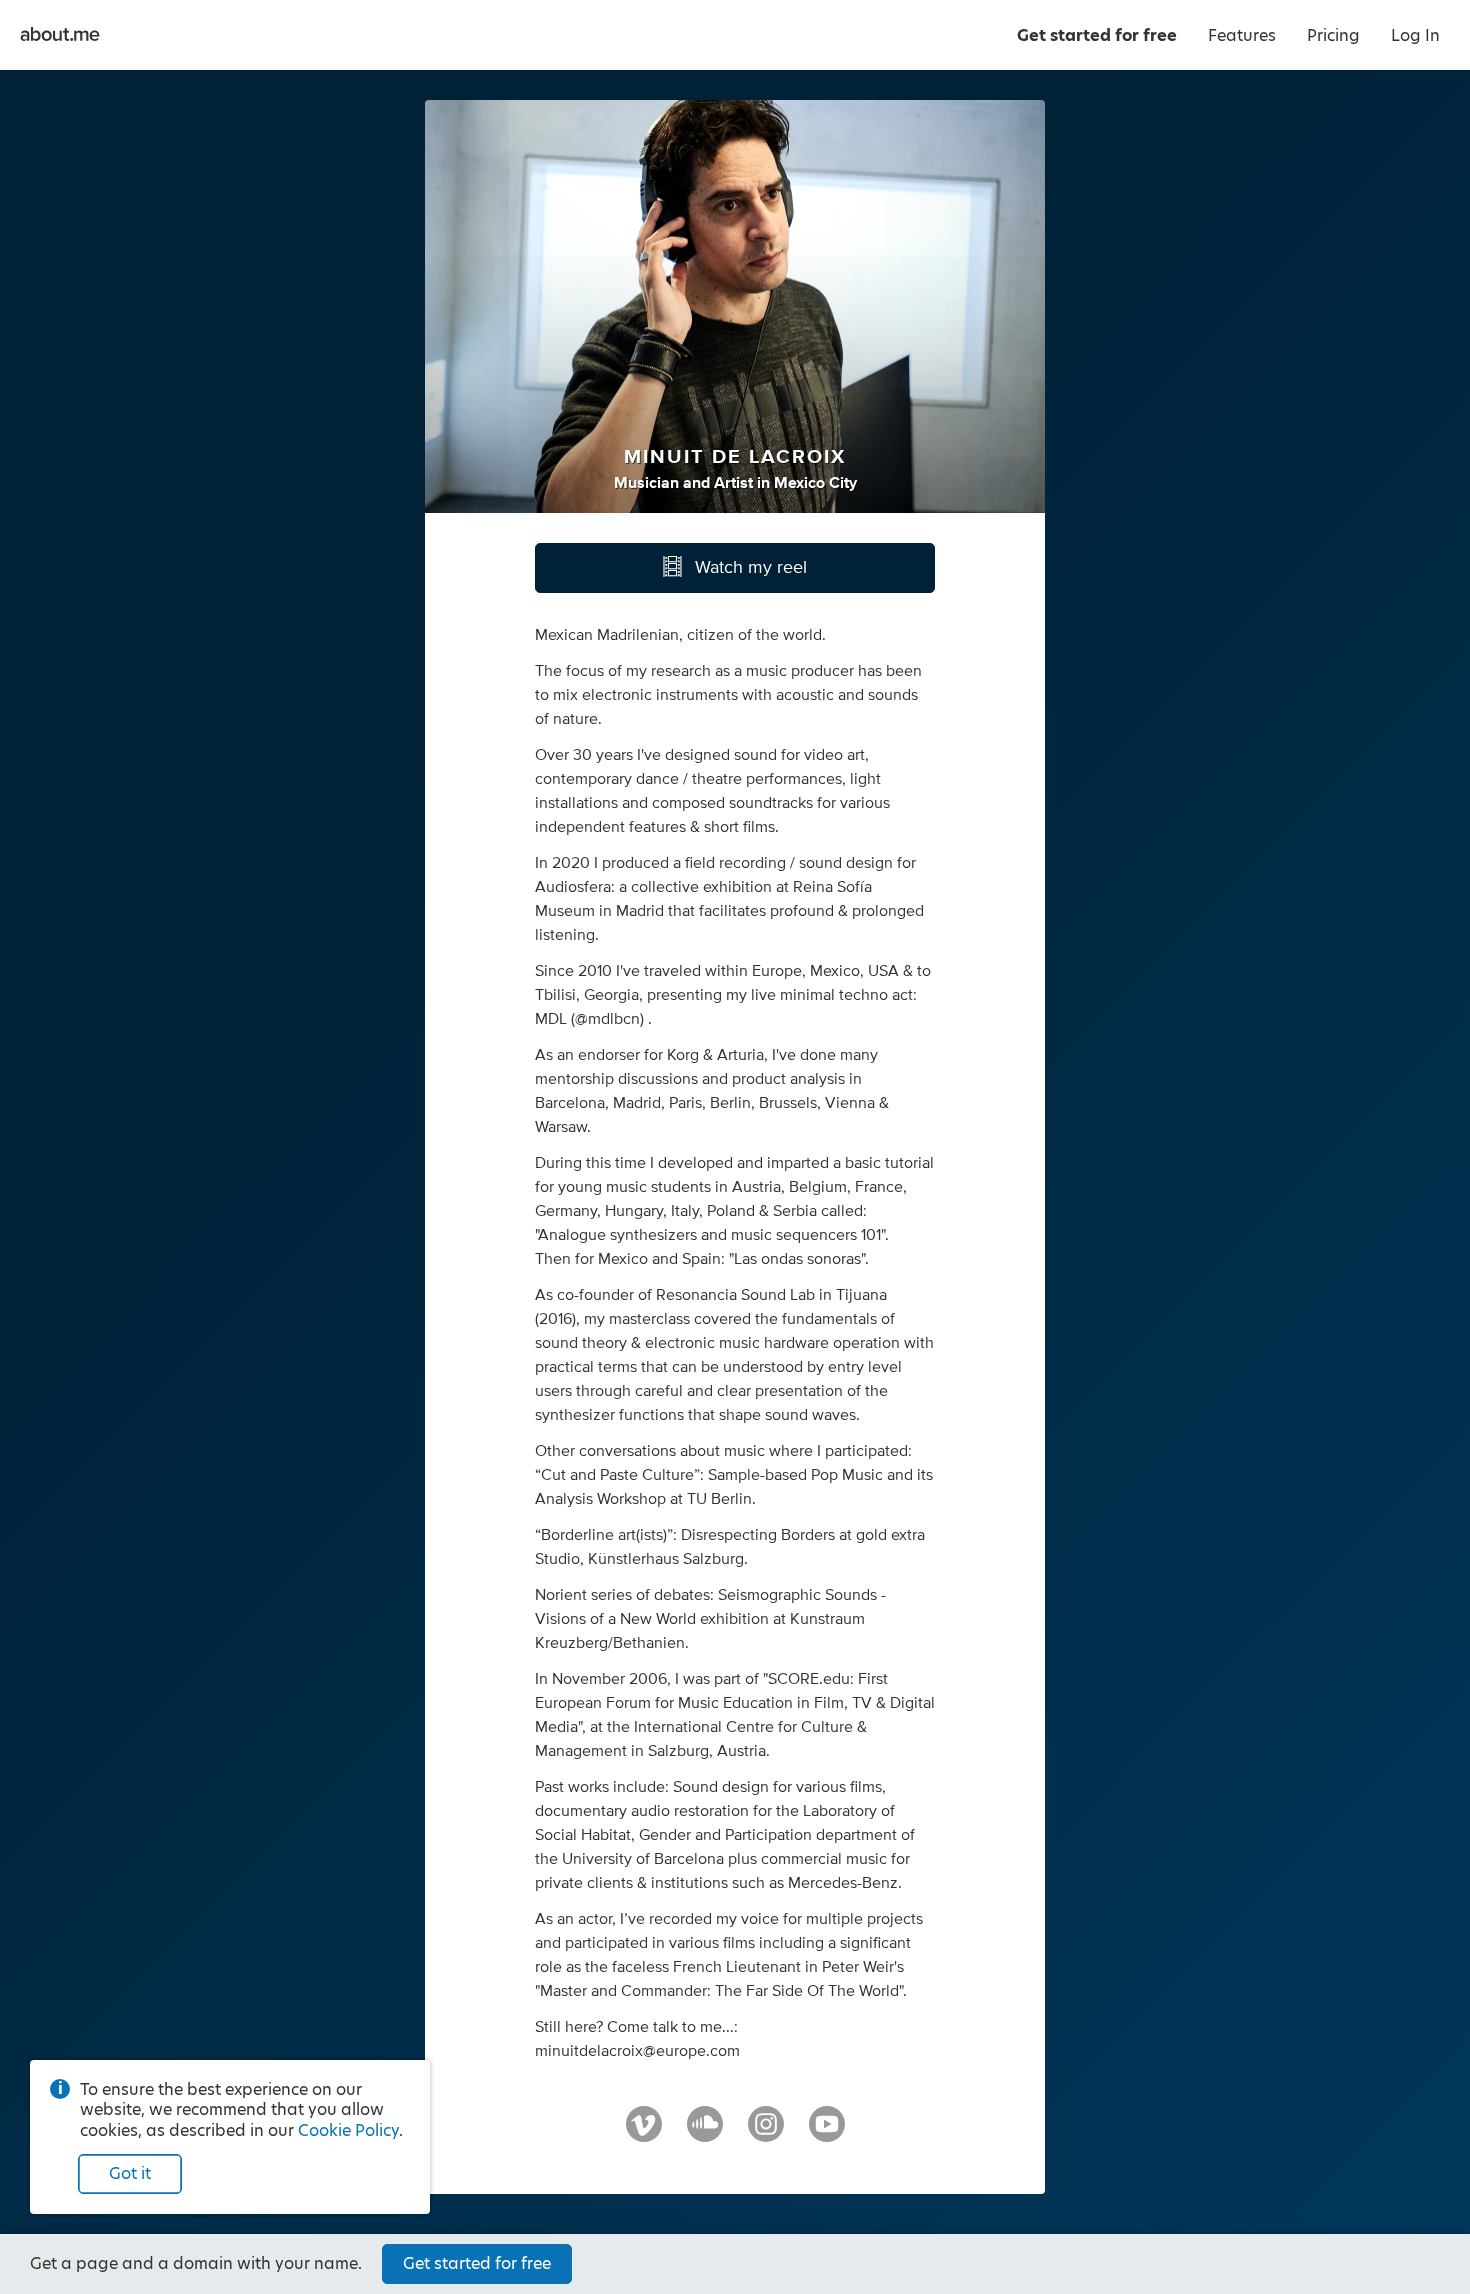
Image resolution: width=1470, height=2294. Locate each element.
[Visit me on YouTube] (827, 2133)
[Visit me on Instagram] (766, 2133)
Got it (130, 2173)
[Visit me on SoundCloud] (705, 2133)
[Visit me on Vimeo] (644, 2133)
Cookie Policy (348, 2130)
